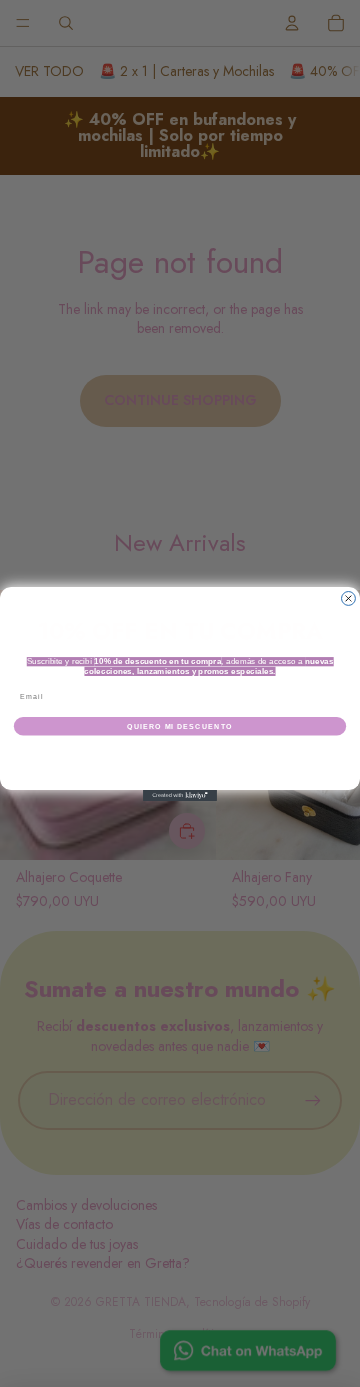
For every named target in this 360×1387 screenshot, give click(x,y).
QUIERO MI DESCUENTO (180, 725)
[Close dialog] (349, 598)
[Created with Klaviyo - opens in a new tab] (180, 795)
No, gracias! (180, 753)
